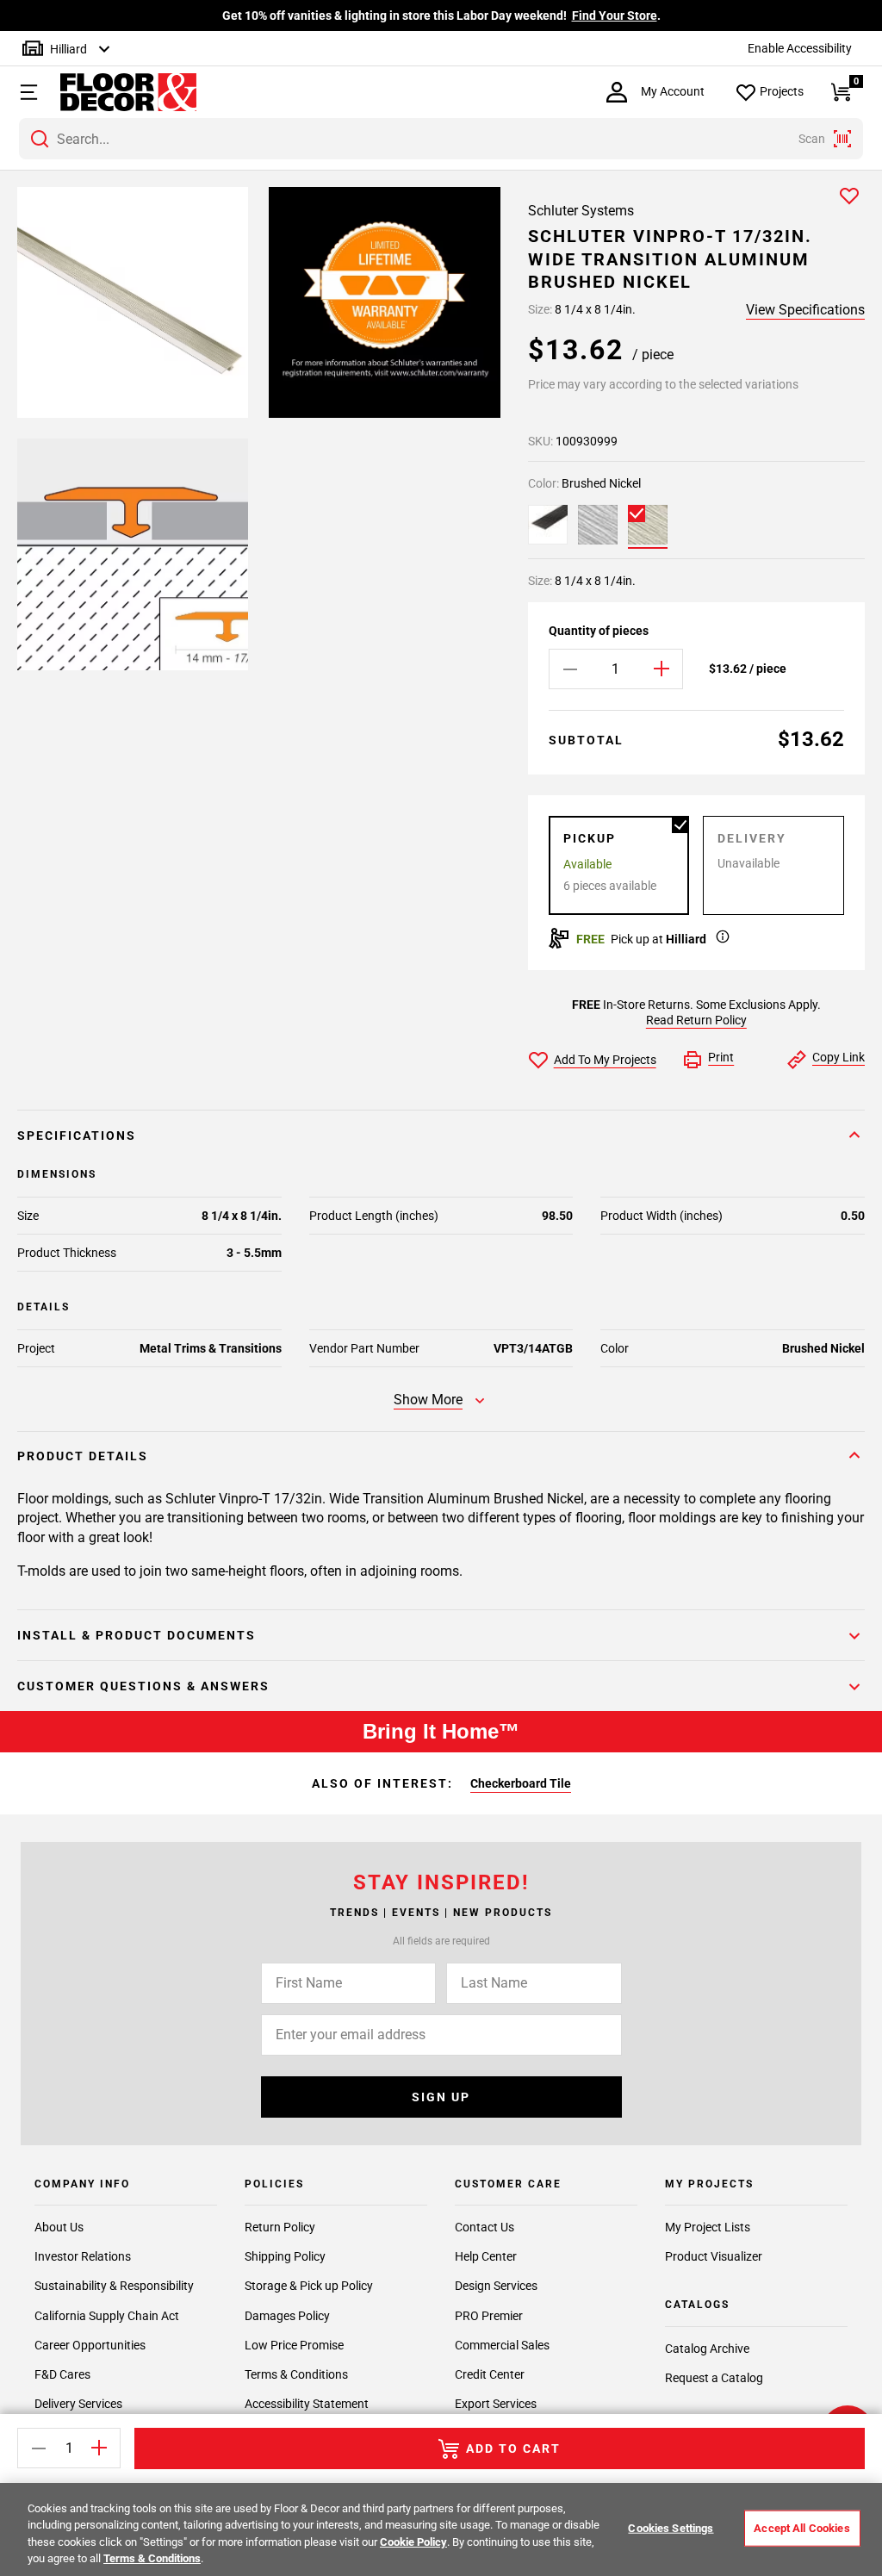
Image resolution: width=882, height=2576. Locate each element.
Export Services (496, 2404)
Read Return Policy (696, 1020)
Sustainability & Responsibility (114, 2286)
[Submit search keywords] (40, 139)
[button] (27, 92)
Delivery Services (78, 2404)
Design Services (496, 2286)
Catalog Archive (707, 2349)
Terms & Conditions (296, 2374)
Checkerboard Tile (521, 1783)
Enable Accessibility (800, 48)
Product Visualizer (714, 2256)
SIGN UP (441, 2097)
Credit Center (490, 2374)
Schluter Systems (581, 211)
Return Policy (280, 2227)
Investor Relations (83, 2256)
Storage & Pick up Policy (309, 2286)
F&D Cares (62, 2374)
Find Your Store (615, 16)
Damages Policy (287, 2316)
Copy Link (839, 1057)
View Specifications (805, 310)
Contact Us (484, 2227)
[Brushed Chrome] (598, 525)
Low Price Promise (294, 2345)
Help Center (486, 2256)
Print (721, 1057)
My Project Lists (708, 2227)
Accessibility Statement (307, 2404)
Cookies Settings (671, 2528)
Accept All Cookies (801, 2528)
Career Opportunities (90, 2345)
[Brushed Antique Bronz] (548, 525)
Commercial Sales (502, 2345)
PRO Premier (489, 2316)
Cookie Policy (413, 2542)
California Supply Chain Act (107, 2316)
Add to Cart (513, 2448)
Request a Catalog (714, 2378)
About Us (59, 2227)
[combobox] (441, 139)
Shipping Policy (285, 2256)
